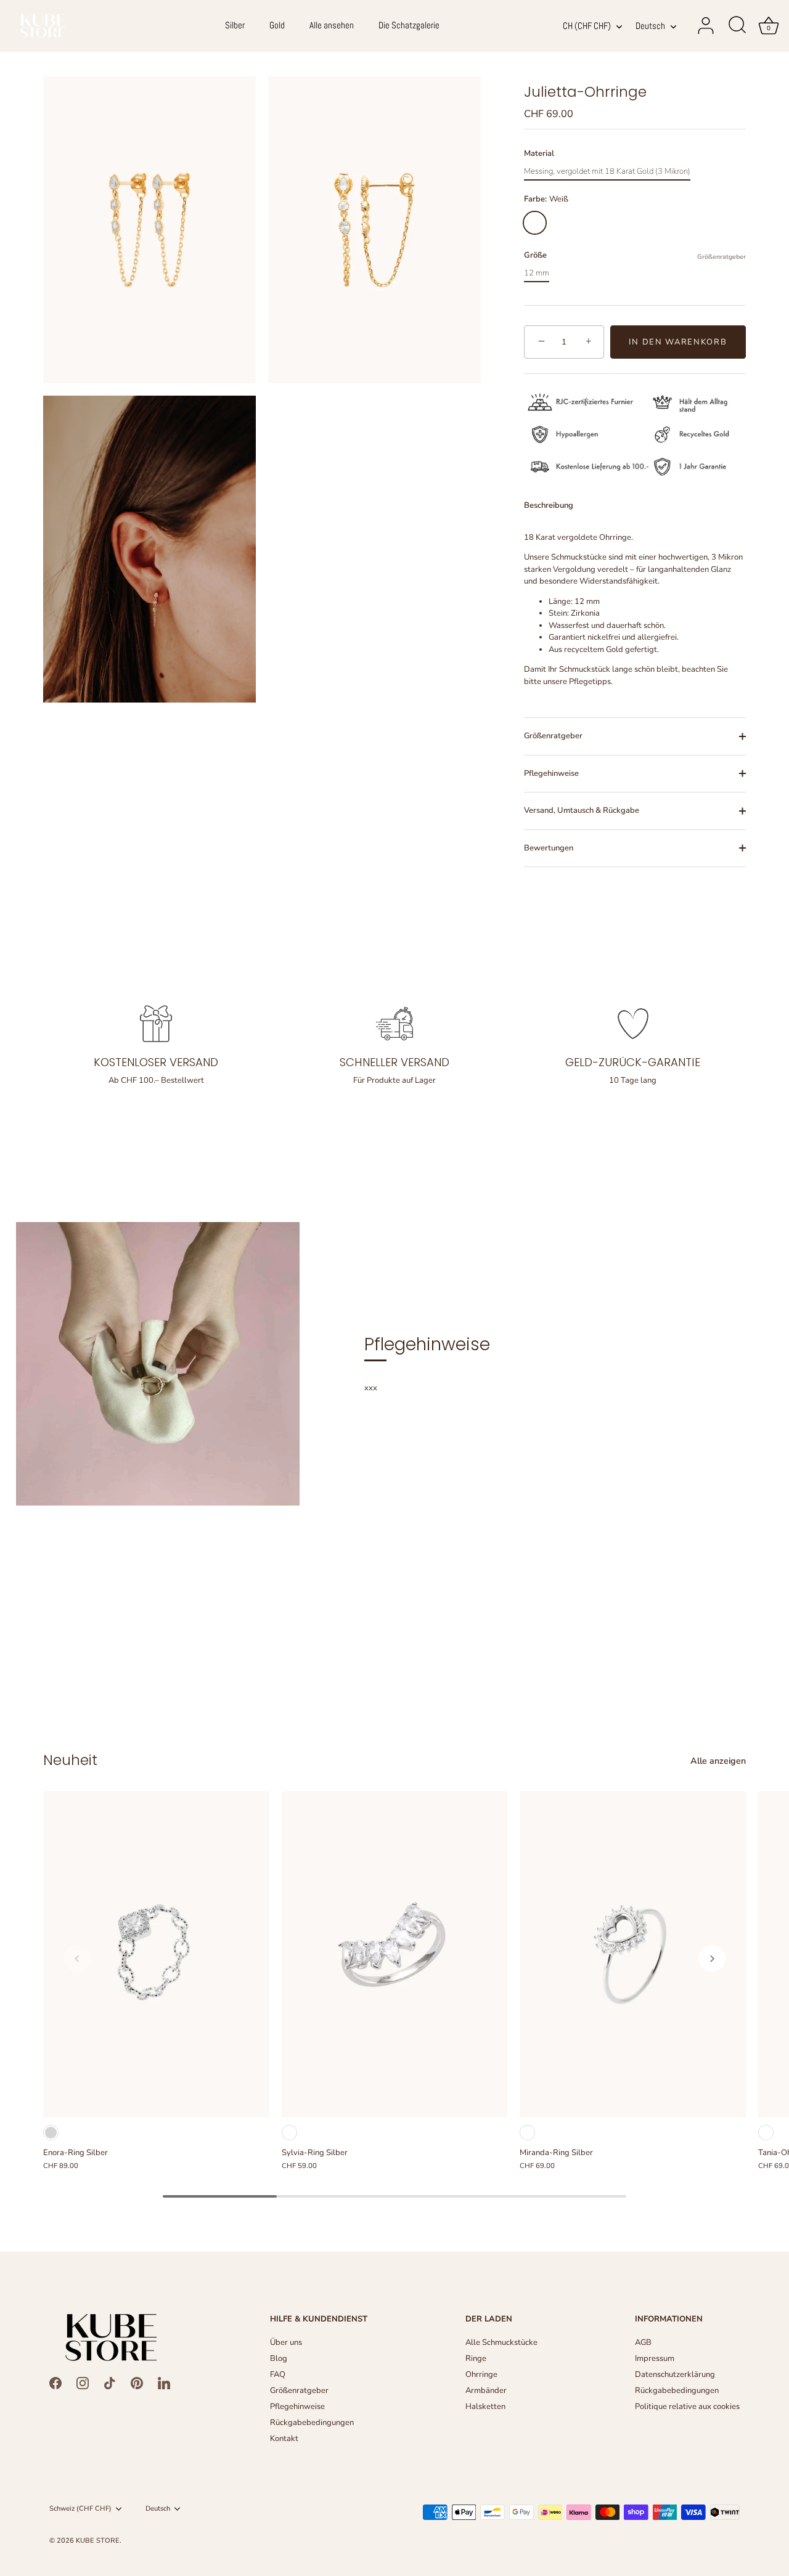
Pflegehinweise (551, 773)
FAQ (278, 2374)
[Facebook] (55, 2383)
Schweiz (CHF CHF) (80, 2509)
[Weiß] (289, 2133)
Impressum (655, 2358)
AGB (643, 2342)
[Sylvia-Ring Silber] (395, 1955)
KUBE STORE (98, 2541)
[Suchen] (737, 26)
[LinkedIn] (164, 2383)
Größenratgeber (722, 257)
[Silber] (51, 2133)
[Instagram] (83, 2383)
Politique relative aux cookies (687, 2407)
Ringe (476, 2358)
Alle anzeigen (718, 1761)
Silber (235, 25)
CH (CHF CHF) (587, 26)
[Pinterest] (137, 2383)
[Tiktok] (110, 2383)
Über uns (286, 2342)
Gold (277, 25)
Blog (279, 2358)
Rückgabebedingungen (312, 2423)
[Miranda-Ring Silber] (633, 1955)
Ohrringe (481, 2374)
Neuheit (70, 1760)
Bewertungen (549, 848)
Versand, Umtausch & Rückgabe (582, 810)
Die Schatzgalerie (409, 25)
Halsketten (485, 2407)
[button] (77, 1958)
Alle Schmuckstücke (501, 2342)
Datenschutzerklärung (675, 2374)
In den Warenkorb (678, 342)
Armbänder (486, 2391)
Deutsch (650, 26)
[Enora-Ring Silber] (156, 1955)
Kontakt (284, 2439)
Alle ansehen (332, 25)
